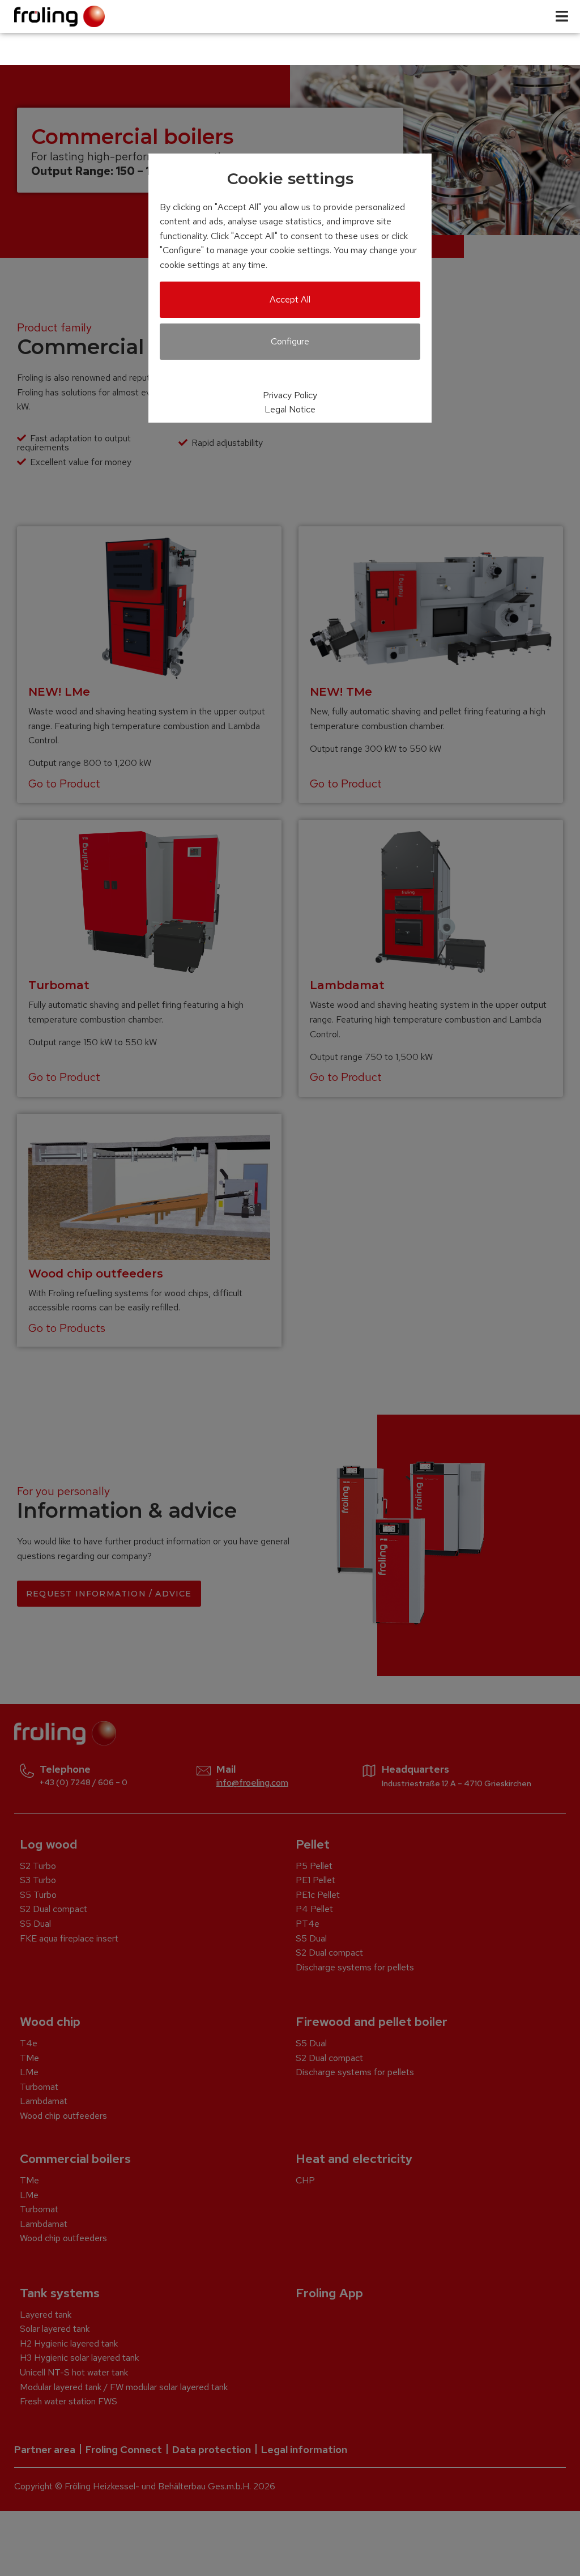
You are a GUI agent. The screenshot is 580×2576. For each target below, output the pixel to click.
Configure (290, 341)
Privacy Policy (290, 395)
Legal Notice (290, 409)
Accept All (290, 299)
